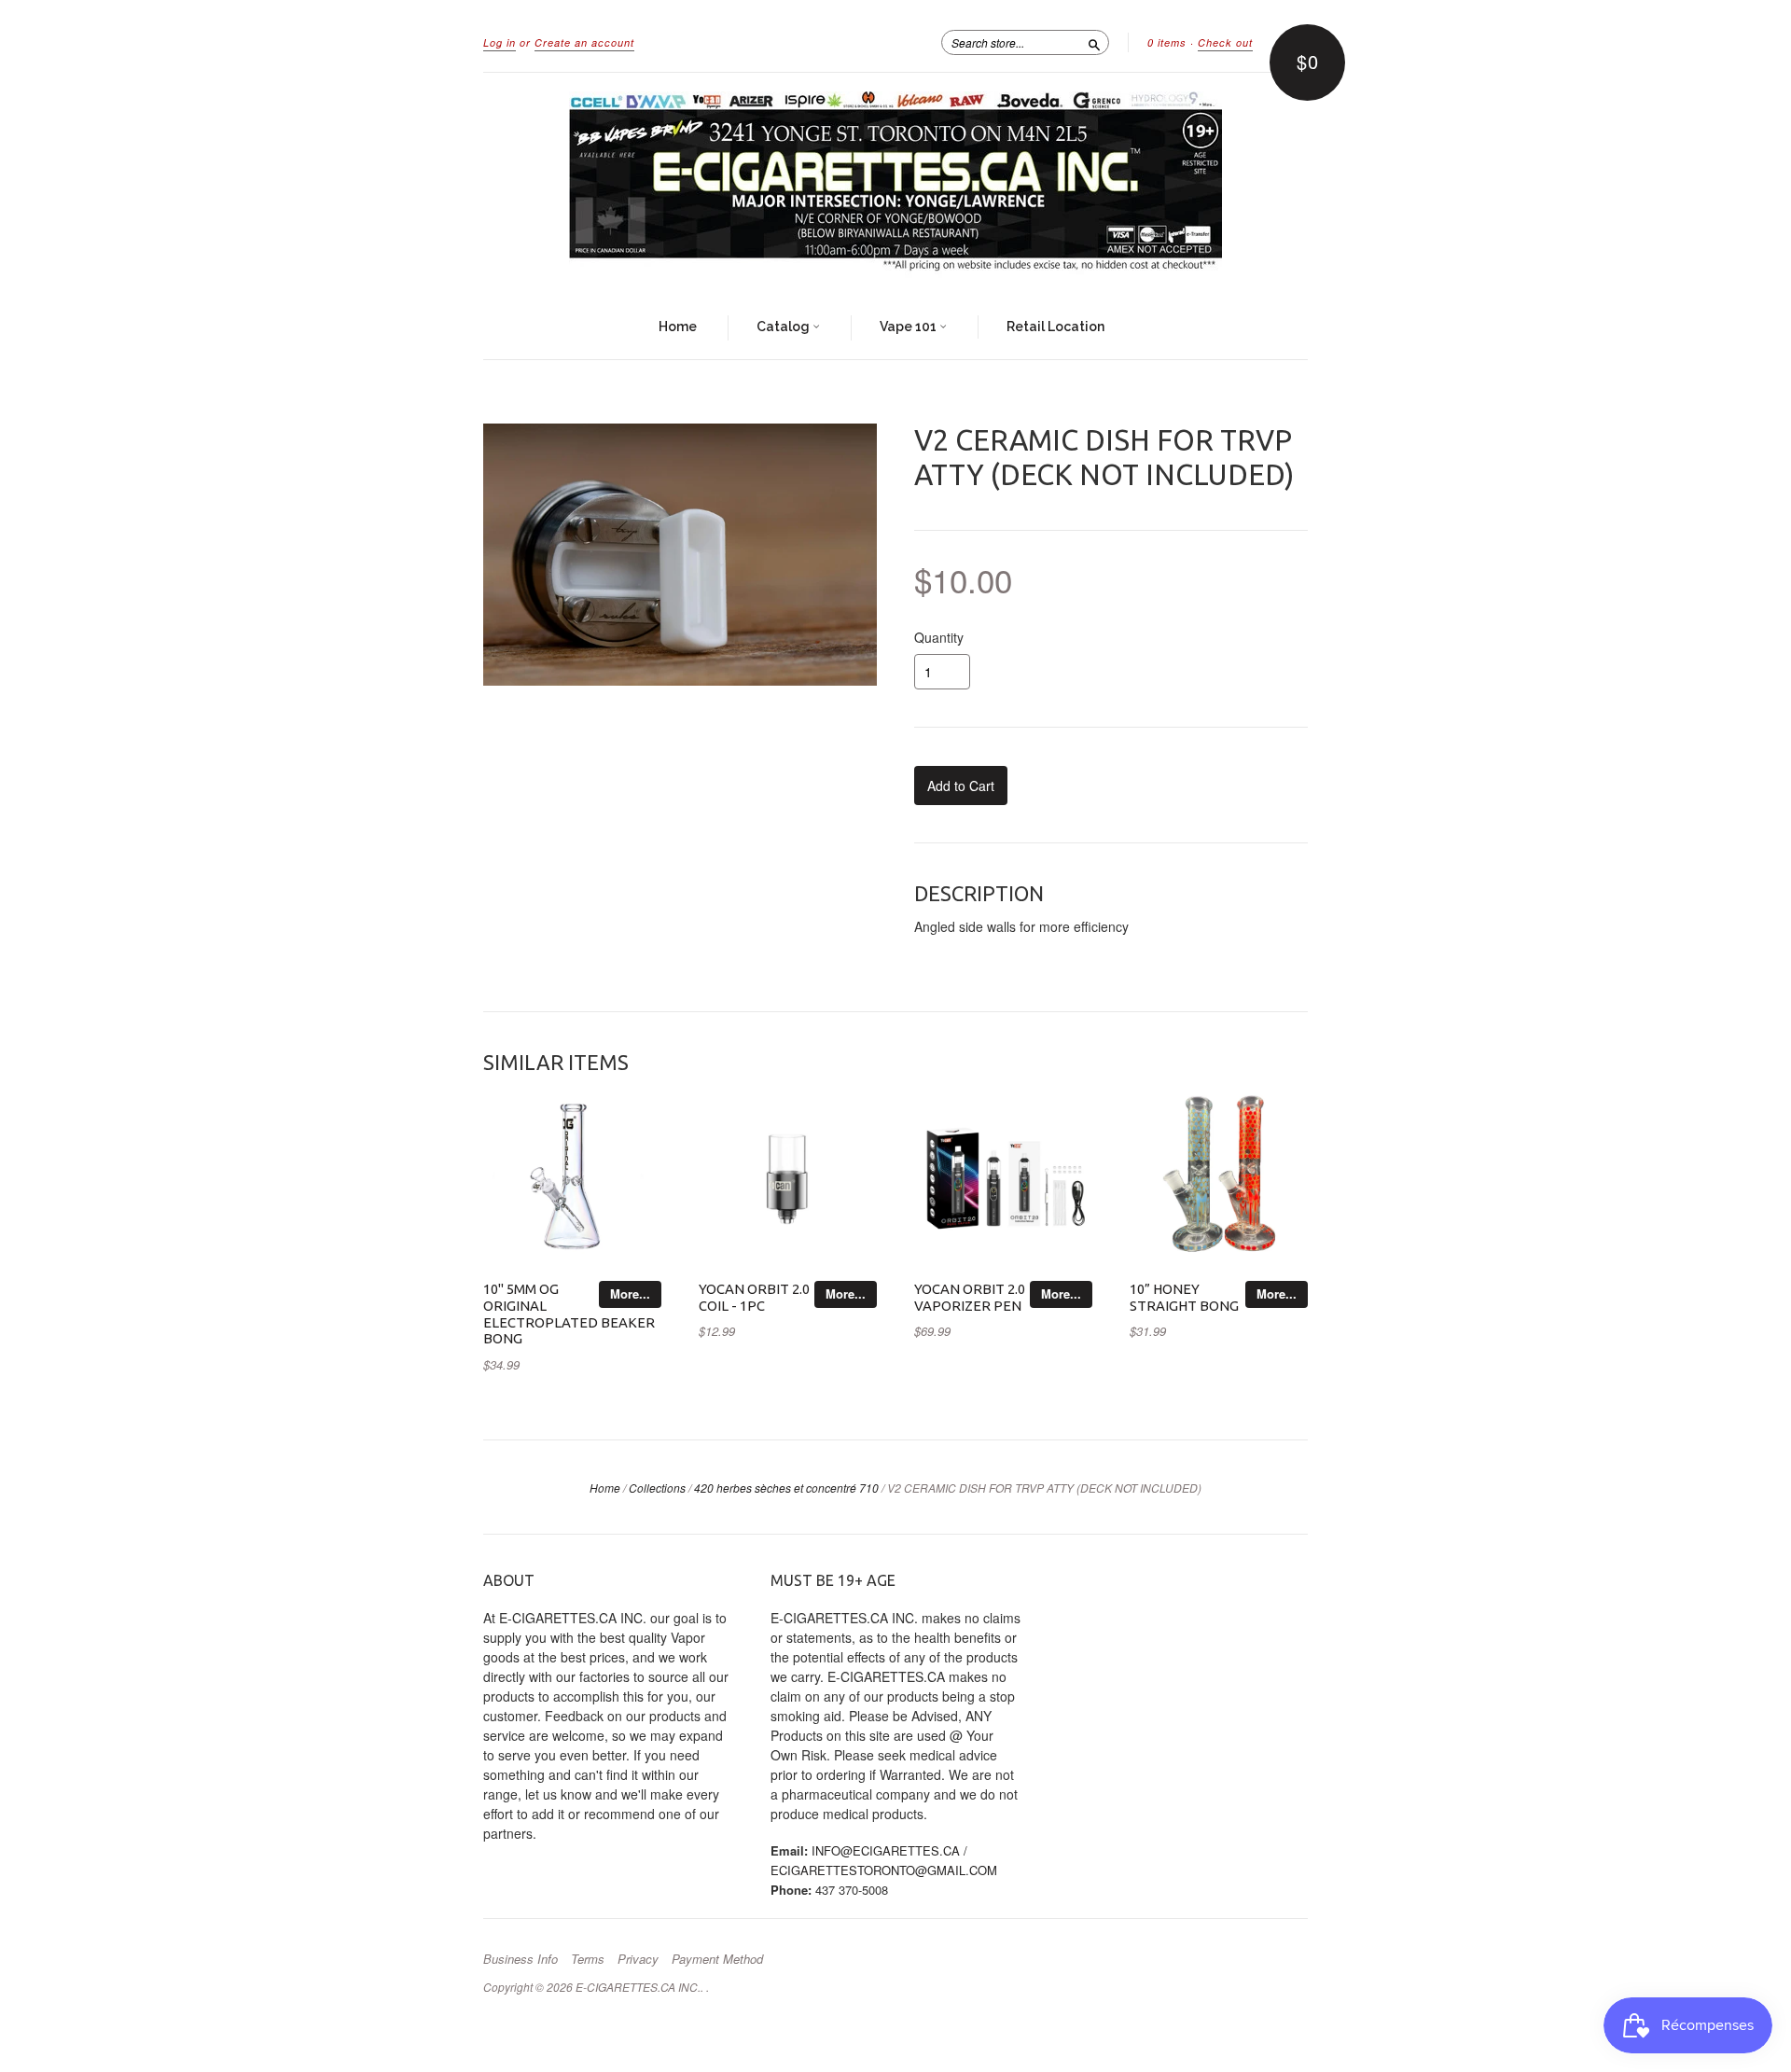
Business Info (521, 1959)
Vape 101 (909, 327)
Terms (588, 1959)
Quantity (939, 637)
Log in (500, 42)
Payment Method (717, 1959)
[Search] (1094, 42)
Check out (1225, 42)
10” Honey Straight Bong (1184, 1297)
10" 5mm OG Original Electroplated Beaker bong (569, 1314)
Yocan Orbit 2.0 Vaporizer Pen (970, 1297)
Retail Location (1055, 327)
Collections (657, 1488)
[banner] (895, 185)
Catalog (784, 327)
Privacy (638, 1959)
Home (678, 327)
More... (630, 1293)
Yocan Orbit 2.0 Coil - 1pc (754, 1297)
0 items (1167, 42)
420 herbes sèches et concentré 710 (786, 1488)
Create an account (584, 42)
